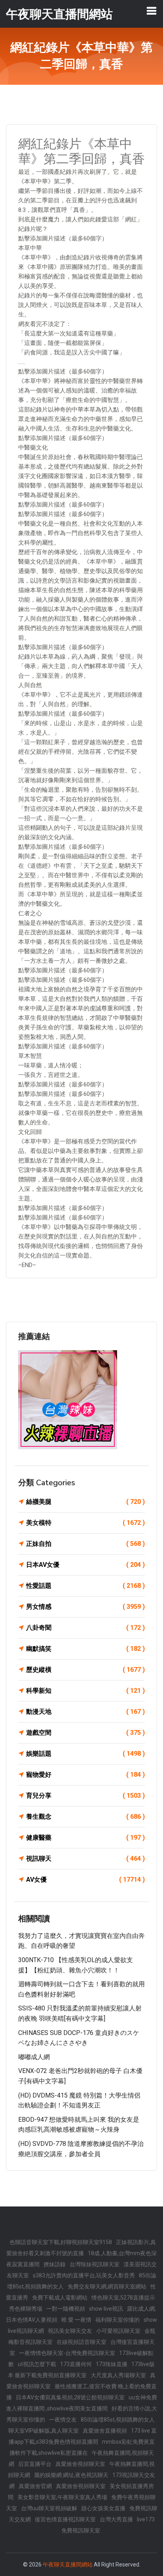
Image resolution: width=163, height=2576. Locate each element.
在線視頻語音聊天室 (81, 2342)
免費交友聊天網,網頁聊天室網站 (107, 2286)
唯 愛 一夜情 (76, 2320)
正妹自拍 (85, 1544)
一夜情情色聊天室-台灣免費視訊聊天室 (67, 2353)
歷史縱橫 (85, 1670)
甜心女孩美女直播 (103, 2508)
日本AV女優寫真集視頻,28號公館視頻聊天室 (70, 2397)
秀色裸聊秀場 (26, 2309)
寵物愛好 (85, 1775)
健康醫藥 (85, 1838)
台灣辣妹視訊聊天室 (95, 2264)
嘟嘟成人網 (34, 2057)
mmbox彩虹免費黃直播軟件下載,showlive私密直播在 (82, 2447)
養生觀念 (85, 1817)
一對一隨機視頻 (66, 2309)
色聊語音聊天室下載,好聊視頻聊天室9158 (61, 2242)
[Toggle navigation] (152, 11)
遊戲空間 (85, 1733)
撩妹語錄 (55, 2264)
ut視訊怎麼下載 (37, 2364)
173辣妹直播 (112, 2364)
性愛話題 (85, 1586)
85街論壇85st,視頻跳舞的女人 (118, 2420)
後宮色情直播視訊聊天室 (65, 2519)
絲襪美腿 (85, 1502)
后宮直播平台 (35, 2464)
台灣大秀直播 (116, 2519)
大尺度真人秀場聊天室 (118, 2375)
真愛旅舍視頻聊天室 (80, 2464)
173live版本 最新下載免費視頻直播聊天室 (81, 2370)
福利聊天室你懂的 (118, 2320)
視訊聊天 (85, 1859)
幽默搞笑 (85, 1649)
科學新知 (85, 1691)
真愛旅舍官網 (35, 2486)
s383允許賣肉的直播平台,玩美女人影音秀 (84, 2275)
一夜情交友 (63, 2420)
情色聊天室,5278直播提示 (123, 2298)
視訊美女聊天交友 (70, 2331)
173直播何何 (76, 2364)
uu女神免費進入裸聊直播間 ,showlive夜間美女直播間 (81, 2403)
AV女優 (85, 1880)
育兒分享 (85, 1796)
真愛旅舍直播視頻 (105, 2431)
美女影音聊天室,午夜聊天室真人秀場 (62, 2497)
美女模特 (85, 1523)
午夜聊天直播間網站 (68, 2565)
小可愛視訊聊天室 (118, 2331)
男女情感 (85, 1607)
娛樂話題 (85, 1754)
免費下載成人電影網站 (60, 2298)
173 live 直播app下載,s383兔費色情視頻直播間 (83, 2436)
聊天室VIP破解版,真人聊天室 (44, 2431)
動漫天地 (85, 1712)
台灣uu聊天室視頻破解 (49, 2508)
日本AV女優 (85, 1565)
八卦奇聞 (85, 1628)
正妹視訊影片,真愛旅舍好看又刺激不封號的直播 (81, 2248)
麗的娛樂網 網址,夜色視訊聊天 (71, 2475)
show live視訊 (106, 2309)
